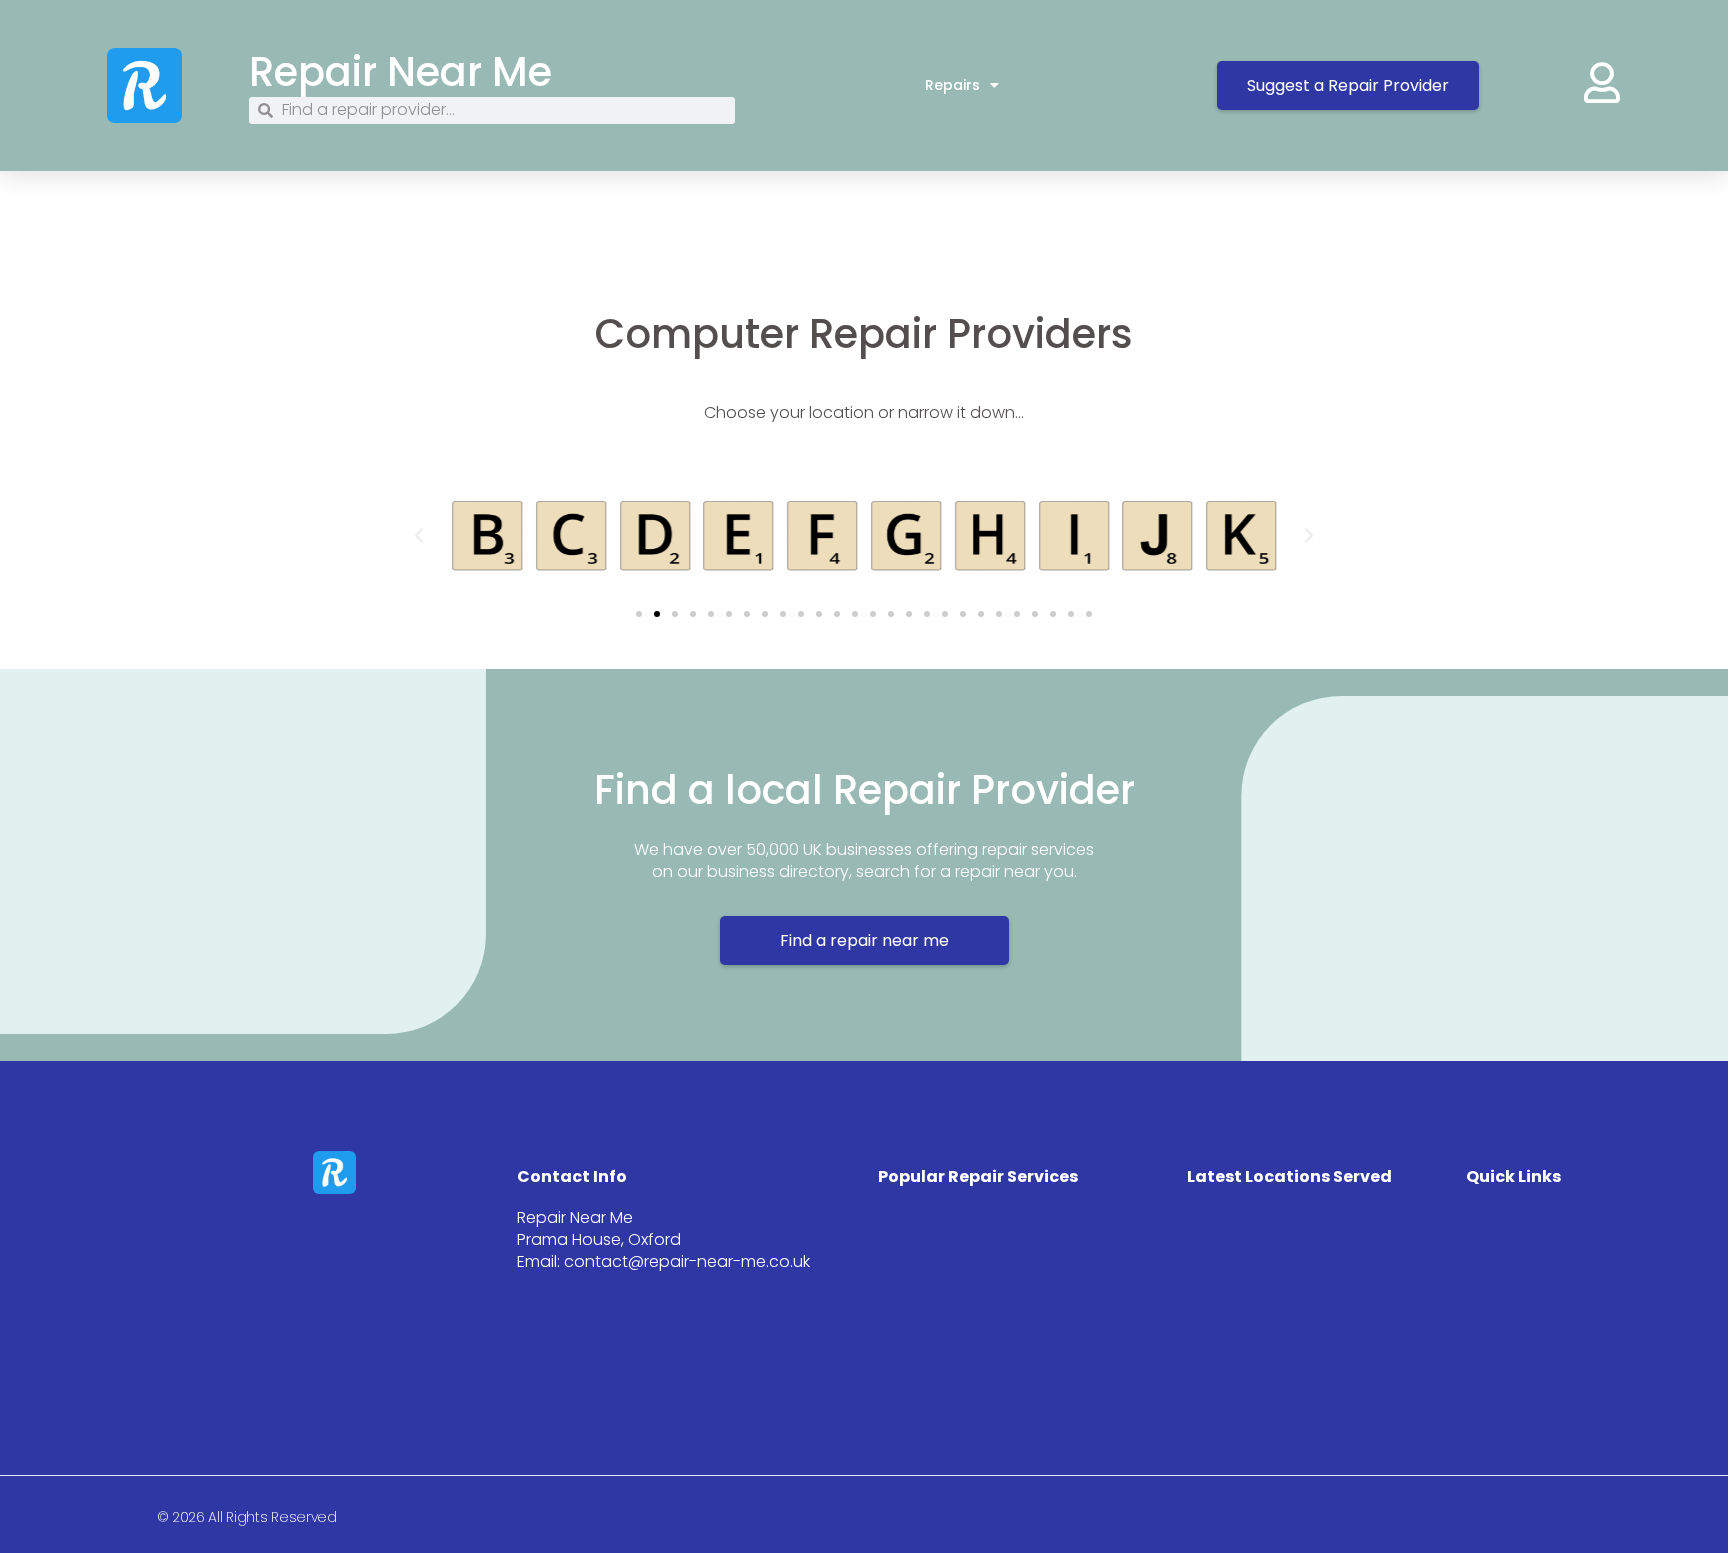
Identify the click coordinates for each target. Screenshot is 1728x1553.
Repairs (952, 85)
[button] (419, 536)
